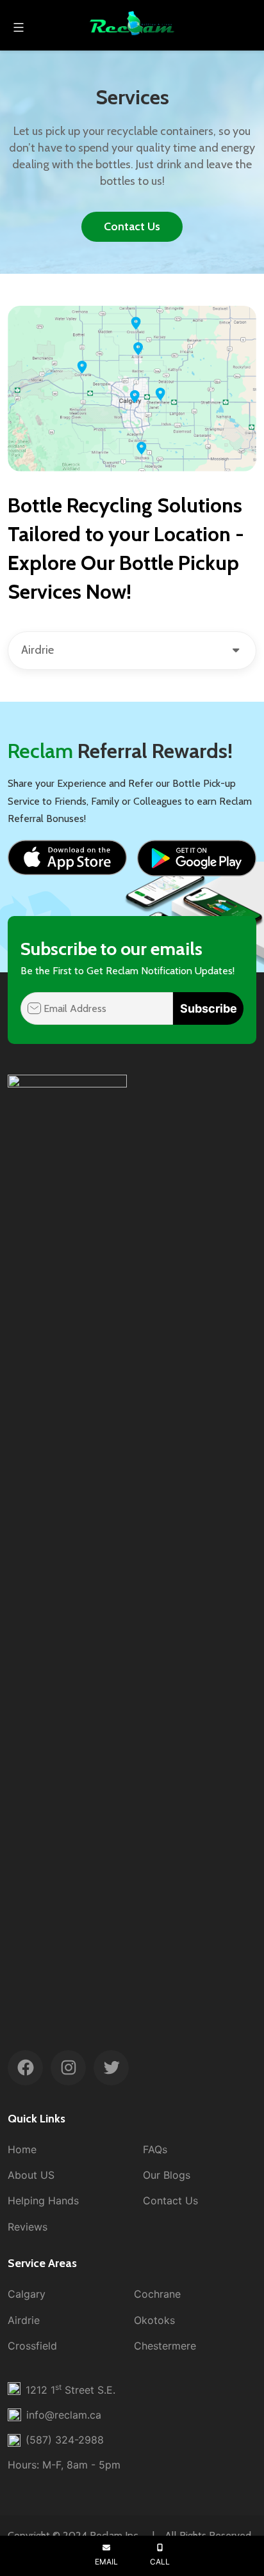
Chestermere (165, 2346)
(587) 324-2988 (65, 2440)
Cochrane (157, 2294)
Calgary (27, 2294)
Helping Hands (43, 2201)
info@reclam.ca (64, 2415)
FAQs (155, 2149)
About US (31, 2175)
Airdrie (24, 2320)
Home (22, 2149)
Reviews (28, 2227)
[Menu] (17, 28)
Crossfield (32, 2346)
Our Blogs (167, 2175)
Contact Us (132, 226)
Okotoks (154, 2320)
